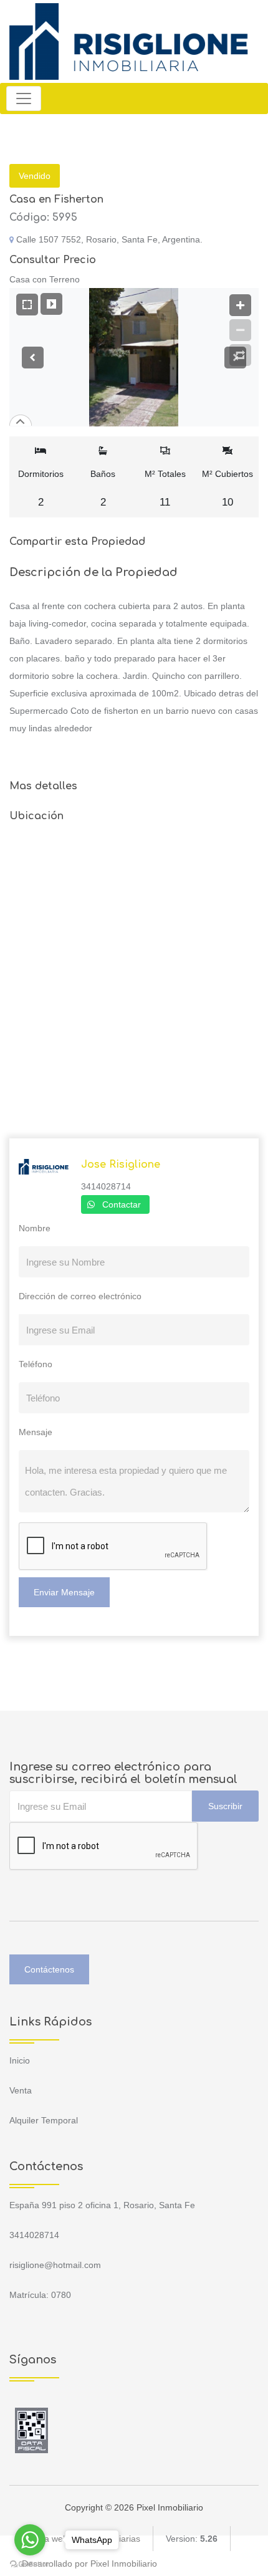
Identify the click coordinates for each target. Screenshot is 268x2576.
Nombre (35, 1228)
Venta (21, 2090)
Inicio (20, 2060)
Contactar (122, 1204)
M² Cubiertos (227, 488)
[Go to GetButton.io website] (30, 2564)
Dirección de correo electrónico (80, 1296)
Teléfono (36, 1364)
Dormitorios (41, 488)
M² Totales (165, 488)
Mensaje (36, 1432)
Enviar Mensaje (64, 1592)
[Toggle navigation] (24, 99)
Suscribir (225, 1806)
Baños (103, 488)
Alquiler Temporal (44, 2120)
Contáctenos (49, 1969)
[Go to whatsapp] (30, 2540)
